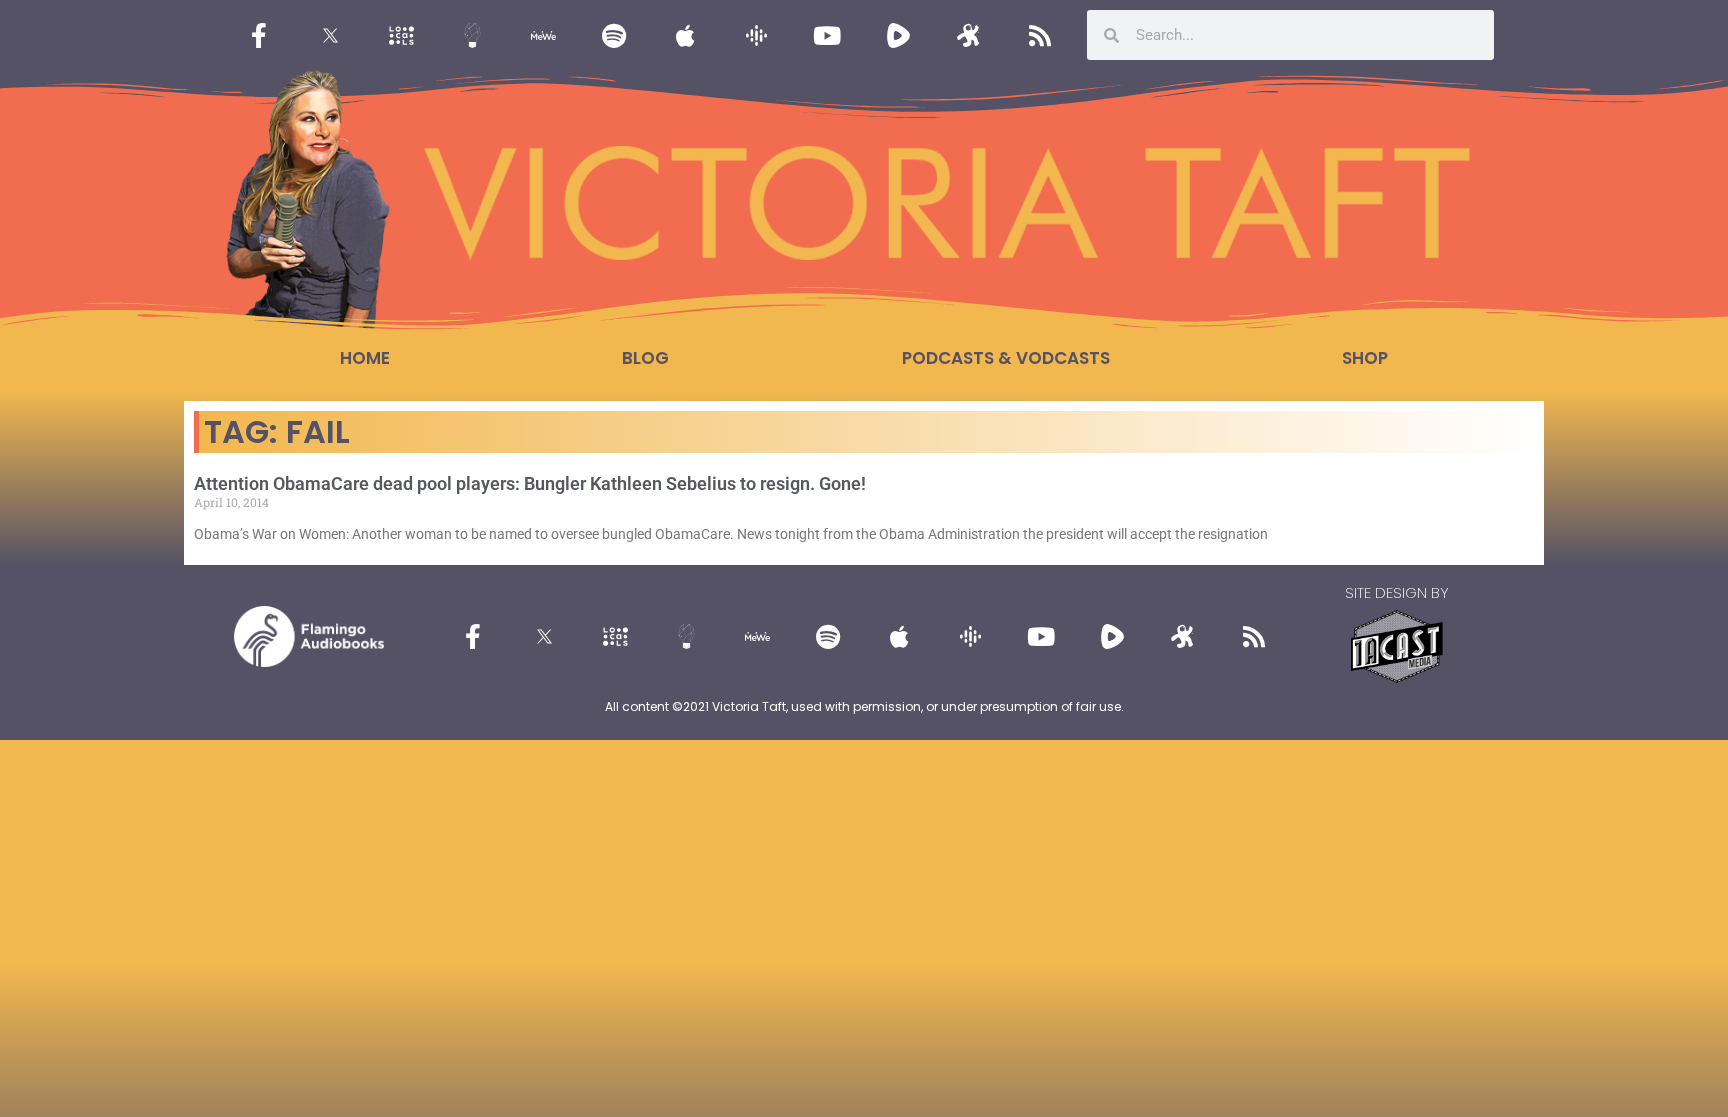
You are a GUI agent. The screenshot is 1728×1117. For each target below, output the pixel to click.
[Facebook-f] (259, 35)
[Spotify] (614, 35)
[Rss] (1040, 35)
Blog (645, 358)
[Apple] (685, 35)
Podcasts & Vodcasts (1006, 358)
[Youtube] (827, 35)
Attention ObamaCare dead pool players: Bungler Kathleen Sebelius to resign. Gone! (530, 483)
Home (365, 358)
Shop (1365, 358)
